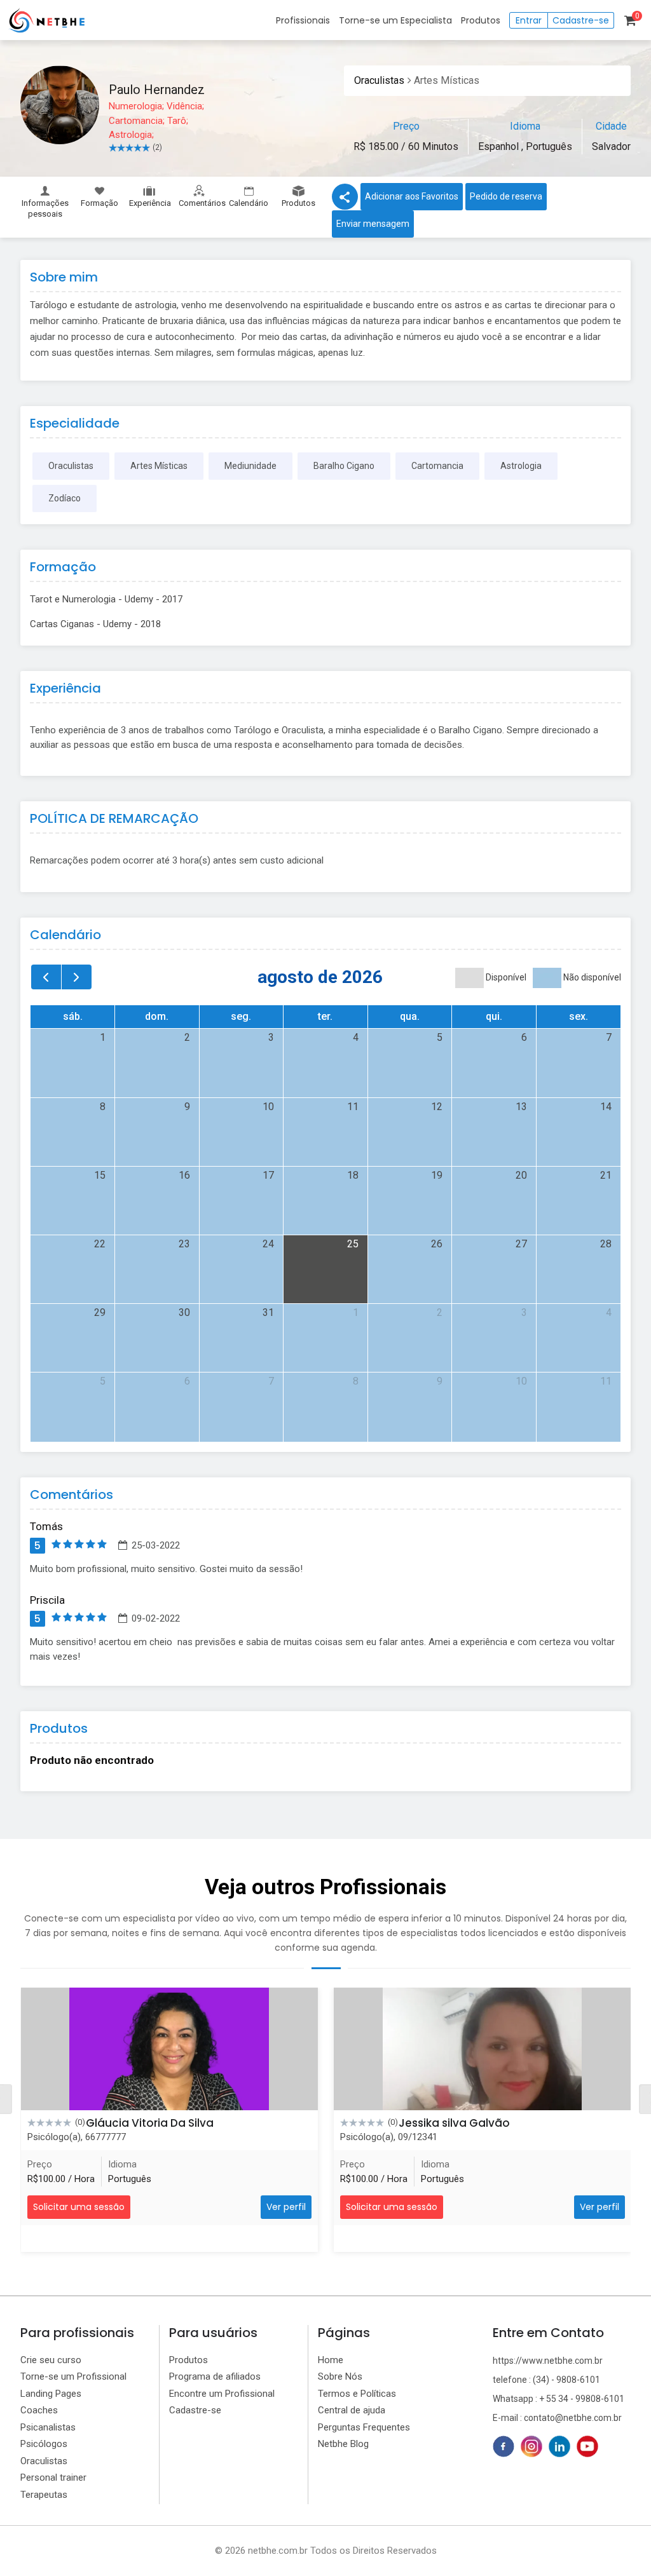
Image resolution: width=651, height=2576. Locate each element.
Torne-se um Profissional (73, 2376)
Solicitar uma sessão (79, 2207)
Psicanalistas (48, 2427)
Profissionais (303, 20)
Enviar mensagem (373, 224)
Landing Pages (51, 2394)
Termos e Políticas (357, 2394)
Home (331, 2360)
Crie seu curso (51, 2360)
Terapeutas (44, 2495)
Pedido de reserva (506, 196)
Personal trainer (53, 2478)
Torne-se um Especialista (395, 20)
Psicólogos (44, 2444)
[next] (77, 977)
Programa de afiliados (215, 2376)
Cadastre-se (581, 20)
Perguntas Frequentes (364, 2427)
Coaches (39, 2410)
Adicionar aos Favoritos (412, 196)
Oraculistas (379, 80)
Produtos (481, 20)
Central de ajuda (352, 2410)
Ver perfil (286, 2207)
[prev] (46, 977)
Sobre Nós (340, 2376)
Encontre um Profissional (222, 2394)
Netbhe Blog (343, 2444)
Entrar (529, 20)
